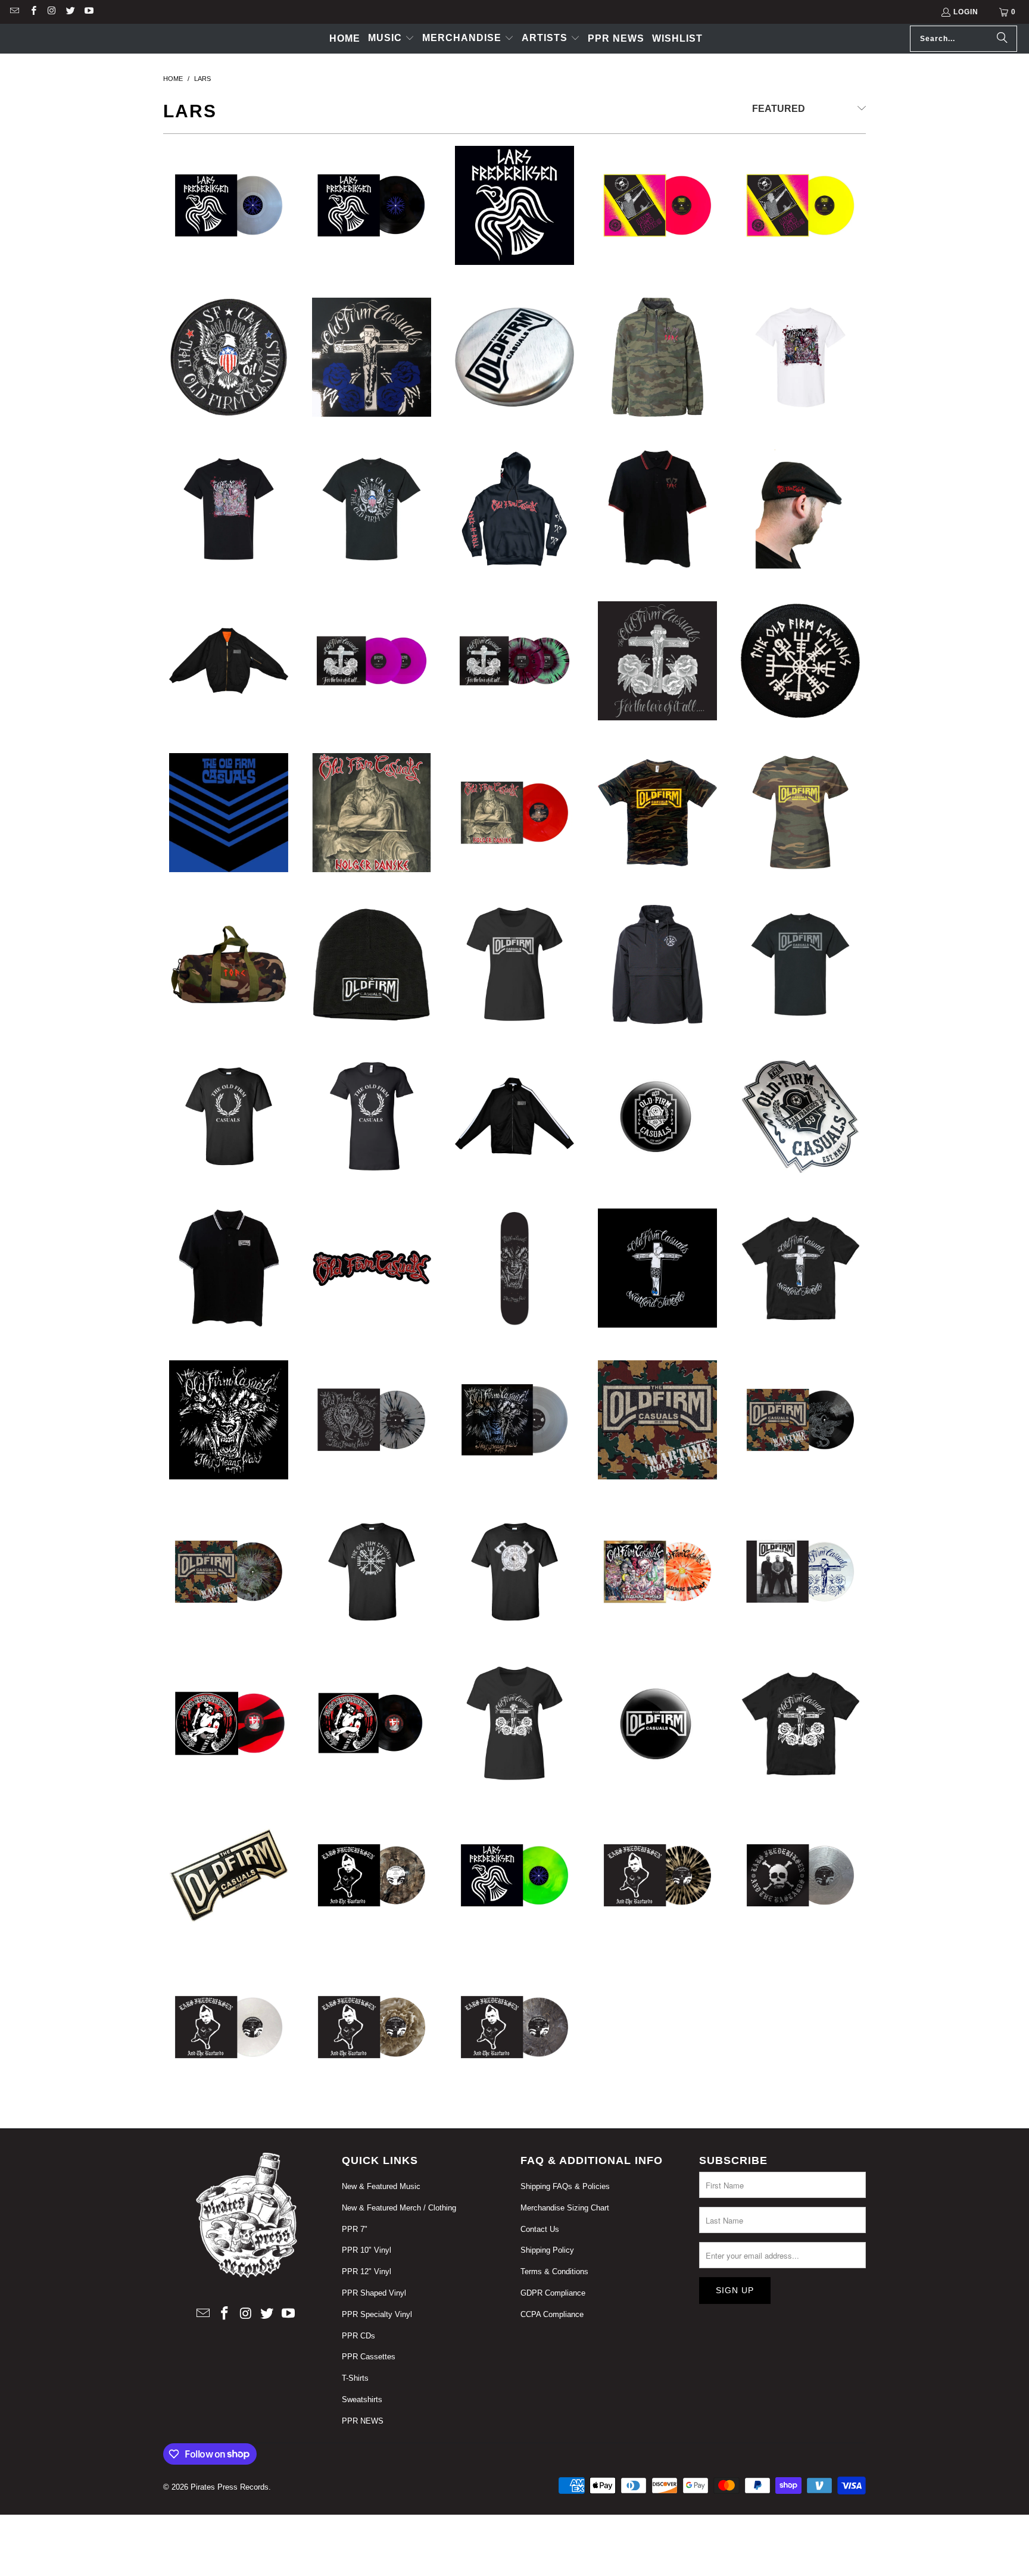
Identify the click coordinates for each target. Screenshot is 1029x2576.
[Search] (1002, 39)
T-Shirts (355, 2378)
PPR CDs (358, 2336)
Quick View (229, 284)
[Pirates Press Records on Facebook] (32, 12)
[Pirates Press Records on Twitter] (70, 12)
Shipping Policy (547, 2250)
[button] (391, 39)
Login (966, 12)
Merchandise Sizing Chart (565, 2208)
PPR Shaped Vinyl (374, 2293)
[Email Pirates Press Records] (14, 12)
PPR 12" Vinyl (367, 2271)
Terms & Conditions (554, 2271)
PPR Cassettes (369, 2357)
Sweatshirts (362, 2399)
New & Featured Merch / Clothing (399, 2208)
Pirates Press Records (230, 2487)
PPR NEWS (363, 2421)
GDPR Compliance (553, 2293)
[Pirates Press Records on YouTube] (88, 12)
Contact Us (540, 2229)
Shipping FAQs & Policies (565, 2186)
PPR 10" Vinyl (367, 2250)
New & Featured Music (381, 2186)
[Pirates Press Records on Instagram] (52, 12)
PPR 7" (355, 2229)
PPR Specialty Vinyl (377, 2314)
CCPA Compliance (552, 2314)
